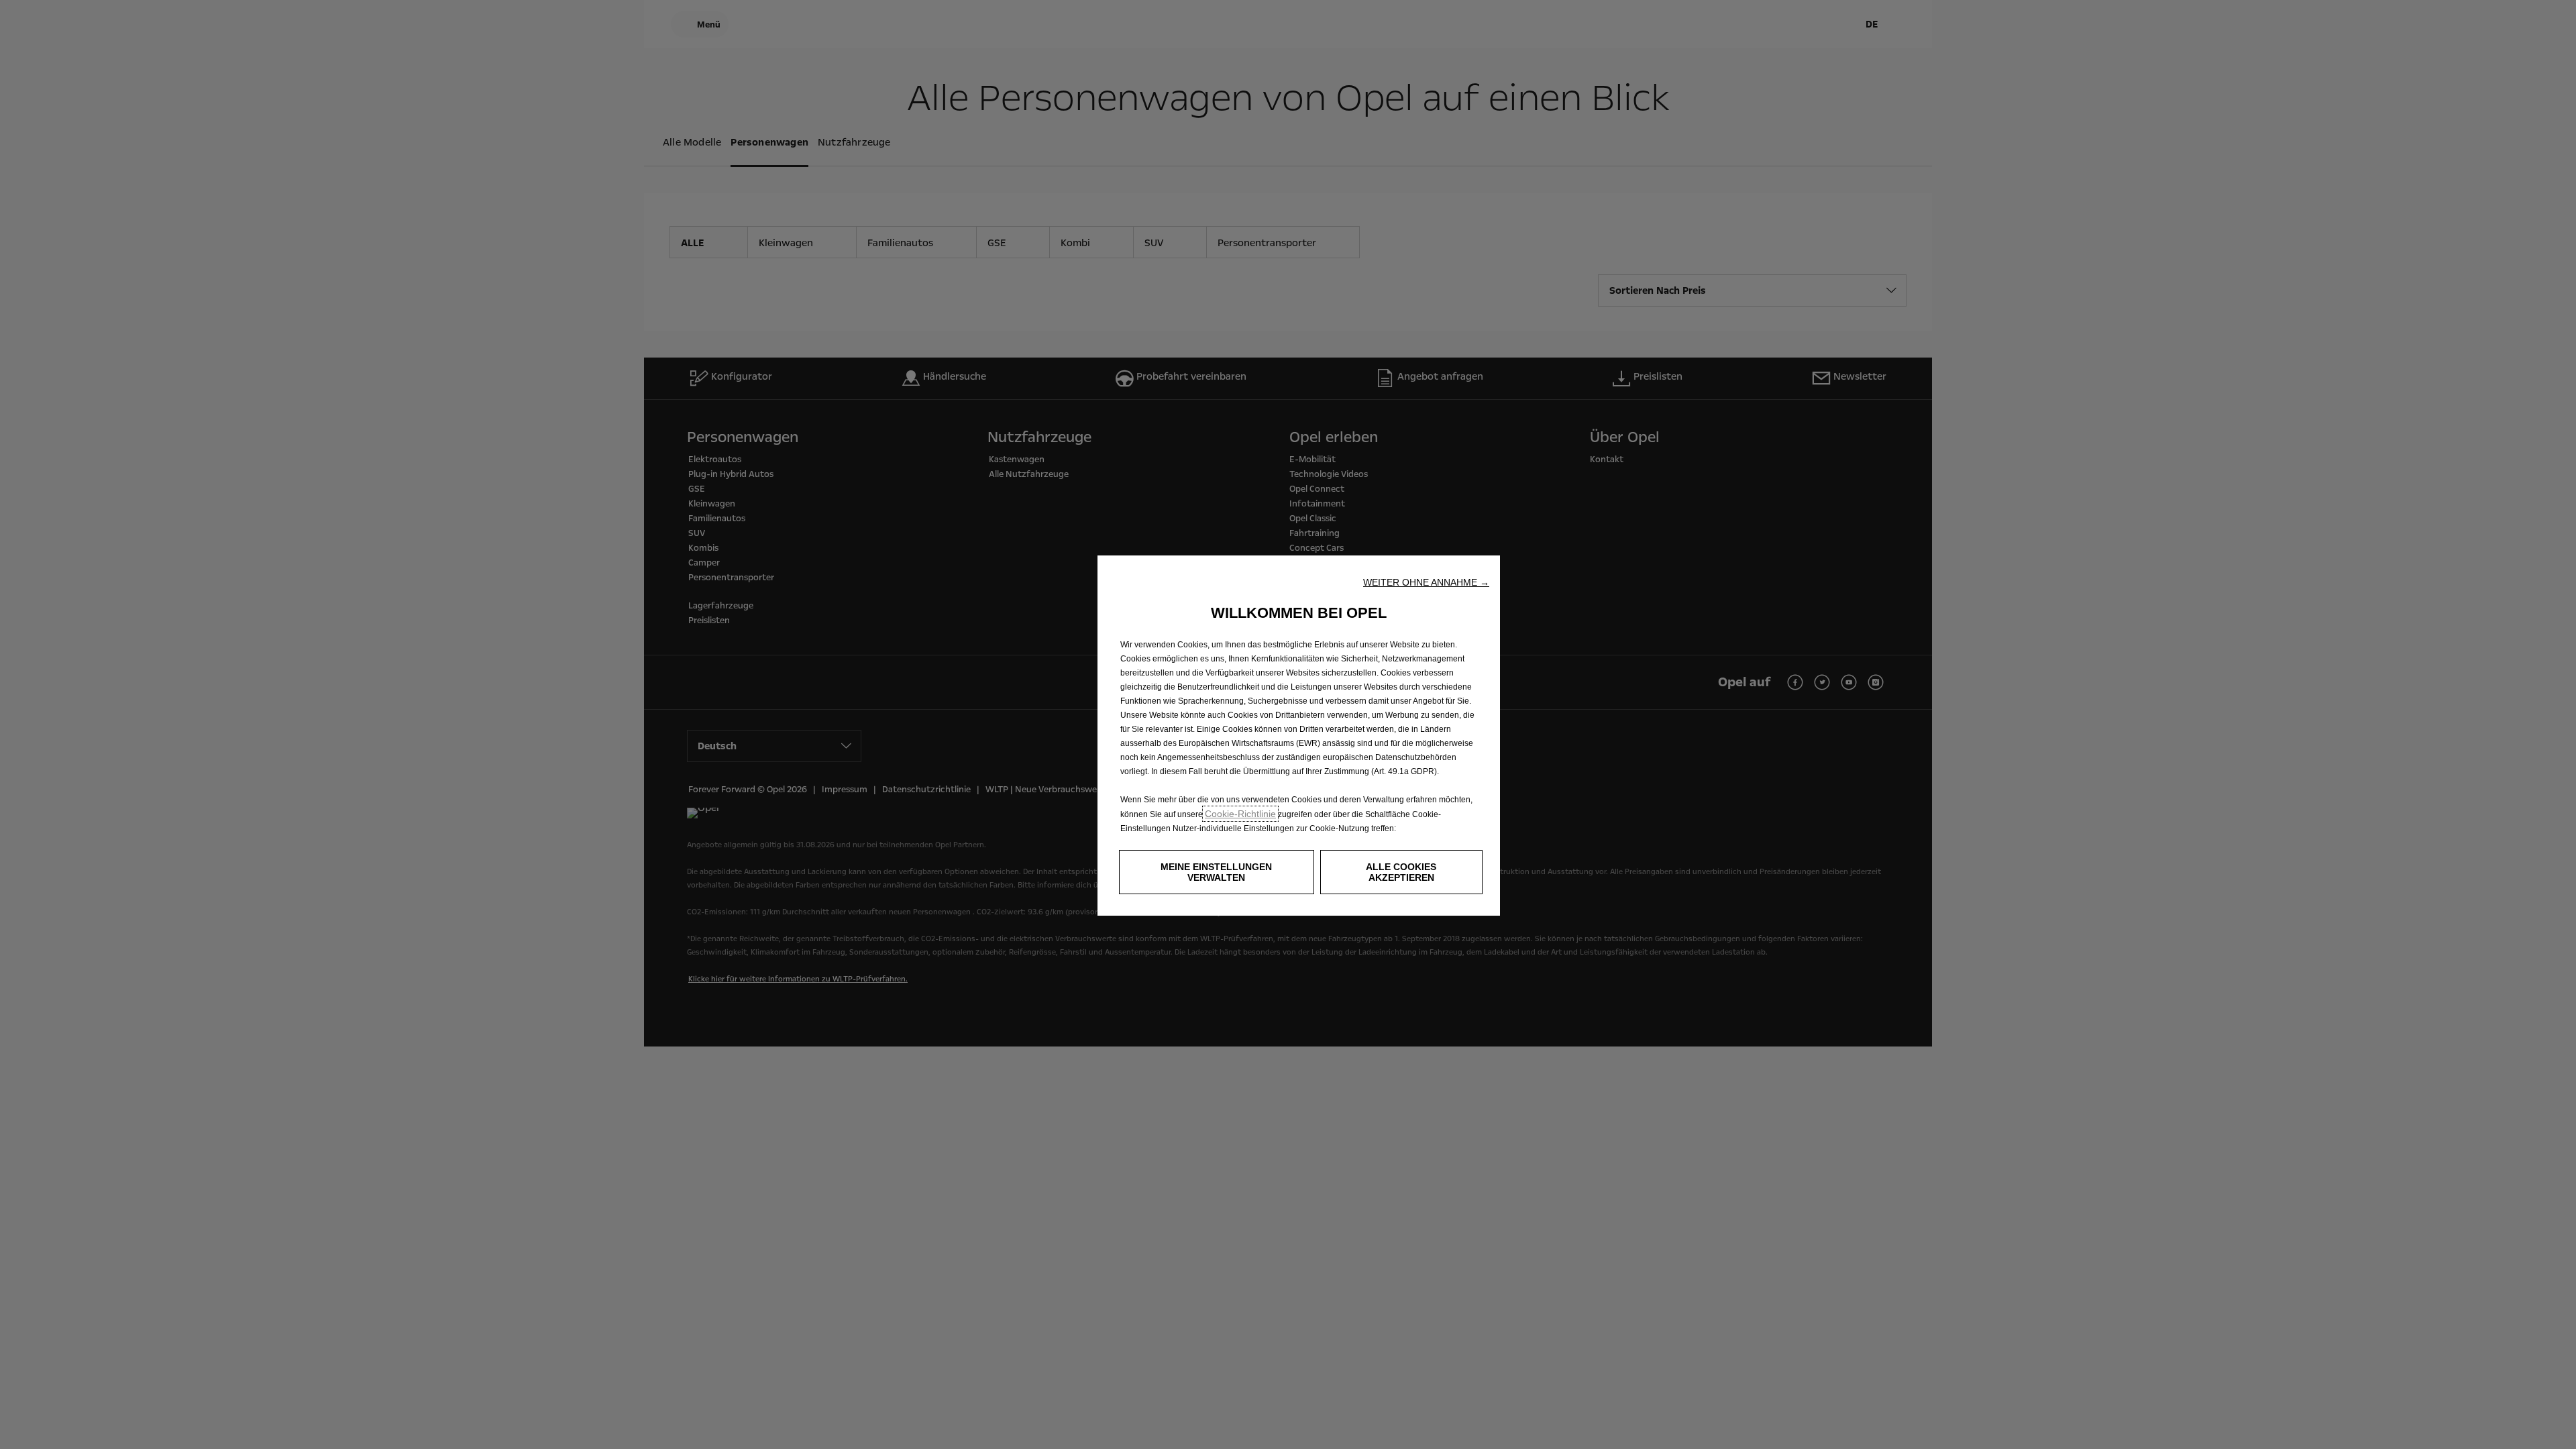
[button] (1426, 582)
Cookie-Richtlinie (1240, 814)
